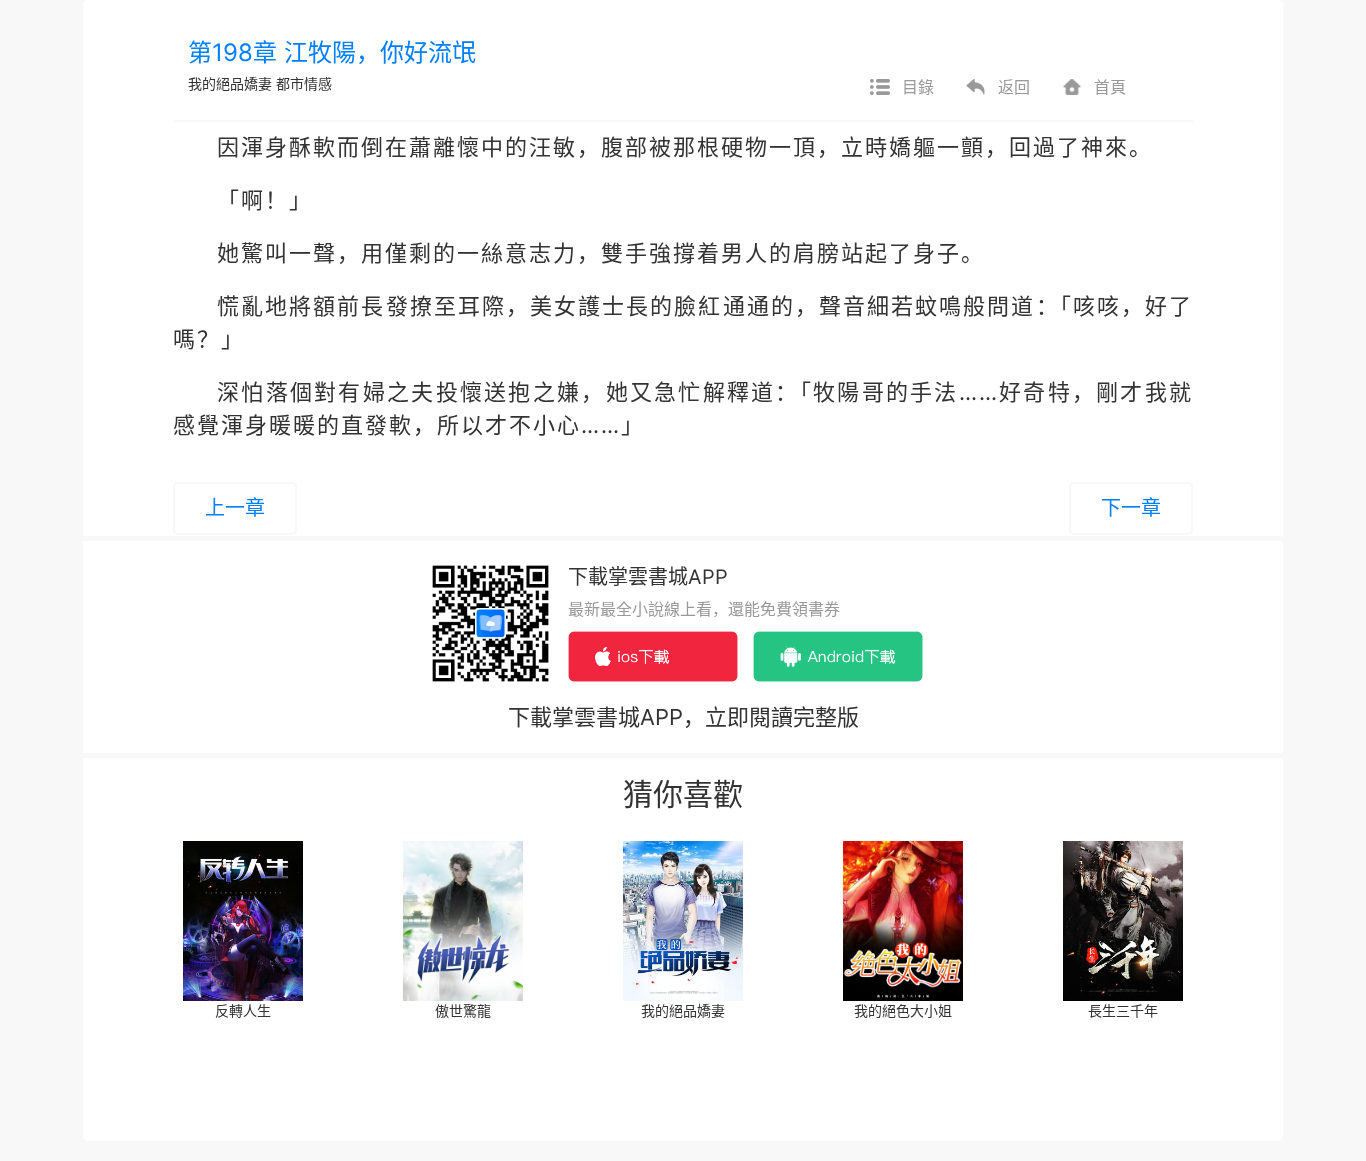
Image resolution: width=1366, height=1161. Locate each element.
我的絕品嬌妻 (230, 83)
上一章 (235, 508)
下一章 (1131, 508)
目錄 (918, 87)
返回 (1014, 87)
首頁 (1110, 87)
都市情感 (304, 83)
